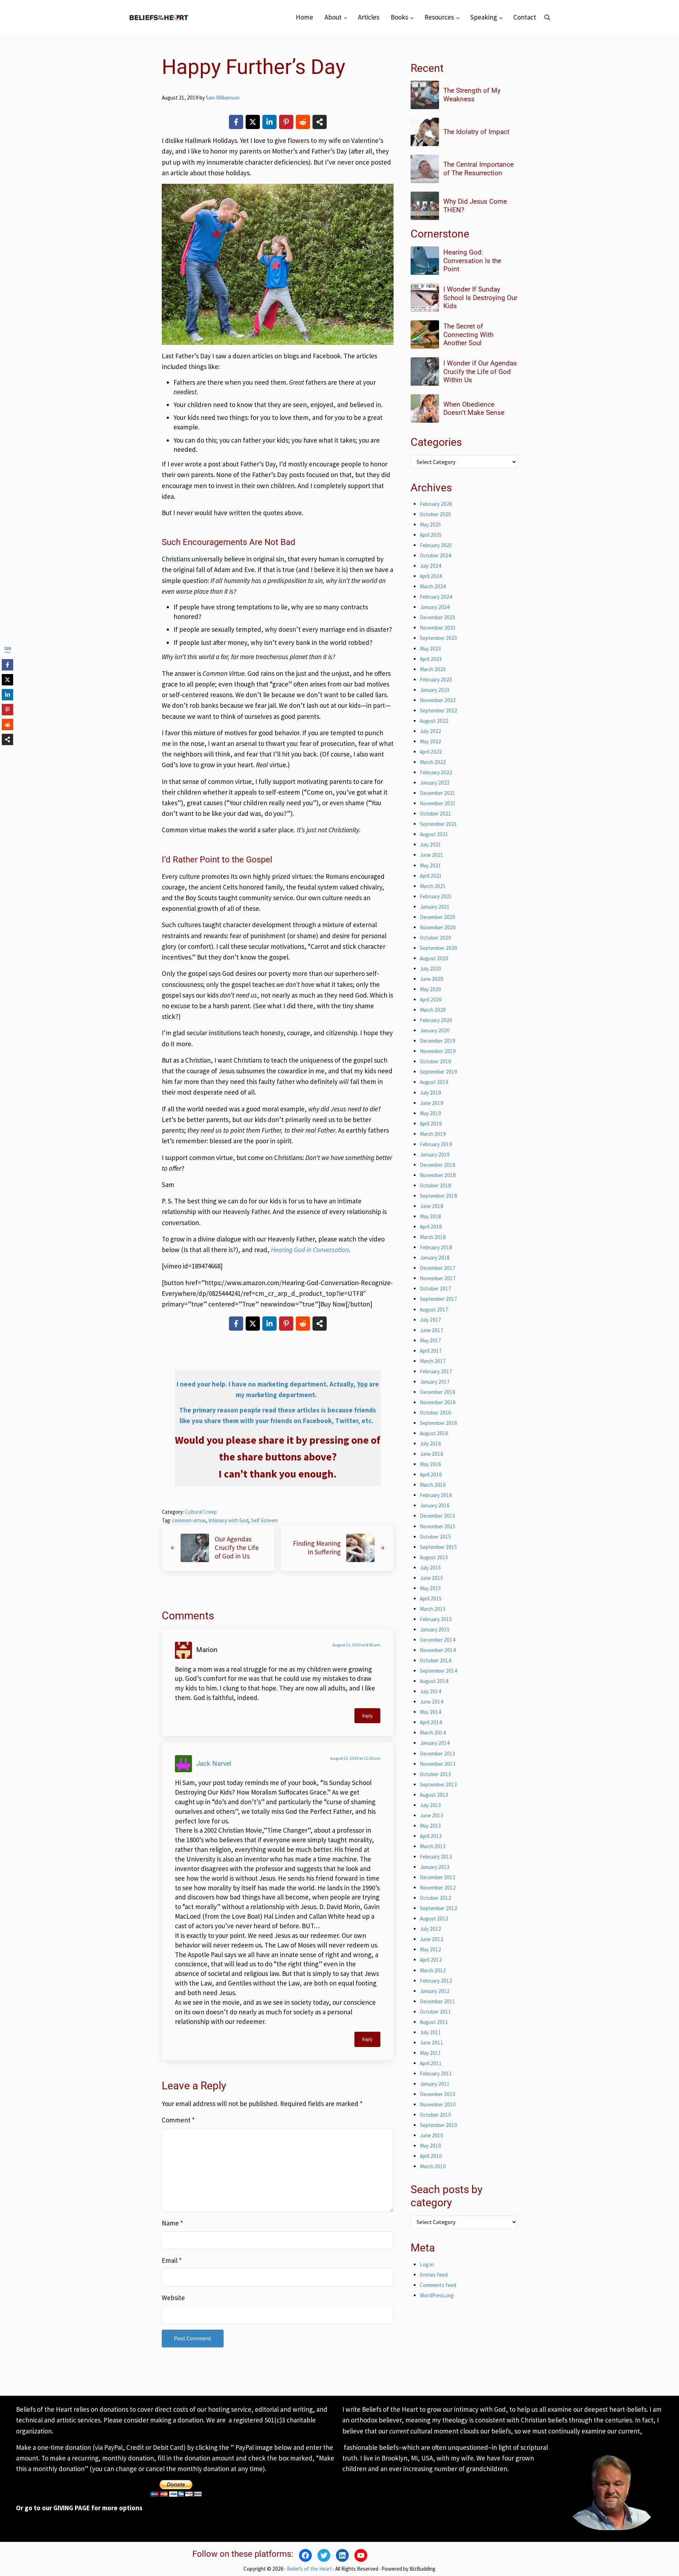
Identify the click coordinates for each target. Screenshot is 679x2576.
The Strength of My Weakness (472, 95)
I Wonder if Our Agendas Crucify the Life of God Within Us (480, 372)
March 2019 (433, 1134)
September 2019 (439, 1072)
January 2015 (435, 1629)
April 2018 (431, 1227)
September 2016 (439, 1423)
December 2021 (438, 793)
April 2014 (431, 1722)
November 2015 (438, 1526)
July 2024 (431, 566)
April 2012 (431, 1960)
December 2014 (438, 1640)
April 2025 (431, 535)
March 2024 (433, 586)
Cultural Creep (201, 1512)
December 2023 (438, 617)
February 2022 (436, 772)
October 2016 (435, 1413)
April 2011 (431, 2063)
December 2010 (438, 2094)
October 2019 (435, 1061)
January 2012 (435, 1991)
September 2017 (439, 1299)
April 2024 (431, 576)
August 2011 (434, 2022)
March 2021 (433, 886)
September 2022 (439, 710)
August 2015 (434, 1557)
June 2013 (432, 1815)
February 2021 (436, 896)
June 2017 (432, 1330)
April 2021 (431, 876)
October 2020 (435, 938)
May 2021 (431, 865)
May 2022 (431, 741)
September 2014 (439, 1671)
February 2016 (436, 1495)
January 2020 (435, 1030)
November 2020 (438, 927)
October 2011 (435, 2012)
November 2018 (438, 1175)
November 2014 (438, 1650)
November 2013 (438, 1764)
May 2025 (431, 525)
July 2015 (431, 1568)
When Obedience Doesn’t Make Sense (474, 409)
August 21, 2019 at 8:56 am (356, 1645)
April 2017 (431, 1351)
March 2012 (433, 1970)
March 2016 (433, 1485)
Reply (367, 1716)
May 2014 (431, 1712)
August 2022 (434, 721)
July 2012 (431, 1929)
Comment (178, 2120)
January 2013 (435, 1867)
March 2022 (433, 762)
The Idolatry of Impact (476, 132)
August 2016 (434, 1433)
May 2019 (431, 1113)
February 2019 (436, 1144)
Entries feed (434, 2275)
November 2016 (438, 1402)
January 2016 (435, 1505)
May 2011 (431, 2053)
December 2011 (438, 2001)
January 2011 (435, 2084)
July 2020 (431, 969)
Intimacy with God (228, 1520)
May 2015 (431, 1588)
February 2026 (436, 504)
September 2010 (439, 2125)
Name (172, 2223)
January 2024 (435, 607)
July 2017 (431, 1320)
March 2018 (433, 1237)
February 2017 (436, 1371)
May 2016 (431, 1464)
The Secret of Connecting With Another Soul (468, 335)
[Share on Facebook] (236, 122)
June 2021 (432, 855)
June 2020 (432, 979)
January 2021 (435, 907)
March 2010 (433, 2166)
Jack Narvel (214, 1763)
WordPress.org (437, 2295)
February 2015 (436, 1619)
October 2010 (435, 2115)
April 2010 (431, 2156)
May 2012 (431, 1949)
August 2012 (434, 1918)
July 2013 (431, 1805)
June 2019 (432, 1103)
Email (172, 2260)
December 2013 (438, 1754)
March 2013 (433, 1846)
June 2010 (432, 2135)
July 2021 (431, 845)
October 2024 (435, 555)
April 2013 (431, 1836)
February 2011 (436, 2073)
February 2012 (436, 1981)
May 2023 (431, 649)
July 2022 (431, 731)
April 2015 (431, 1599)
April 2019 (431, 1124)
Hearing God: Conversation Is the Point (472, 261)
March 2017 (433, 1361)
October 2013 (435, 1774)
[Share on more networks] (320, 122)
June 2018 (432, 1206)
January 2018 (435, 1258)
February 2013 (436, 1857)
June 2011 (432, 2043)
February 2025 (436, 545)
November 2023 (438, 628)
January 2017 (435, 1382)
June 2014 (432, 1702)
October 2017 (435, 1289)
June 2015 (432, 1578)
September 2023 (439, 638)
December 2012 (438, 1877)
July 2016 (431, 1444)
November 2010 (438, 2104)
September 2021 (439, 824)
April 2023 (431, 659)
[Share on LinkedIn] (269, 122)
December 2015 (438, 1516)
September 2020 (439, 948)
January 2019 (435, 1155)
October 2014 (435, 1660)
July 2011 (431, 2032)
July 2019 (431, 1093)
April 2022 (431, 752)
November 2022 (438, 700)
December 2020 (438, 917)
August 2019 (434, 1082)
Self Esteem (264, 1520)
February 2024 (436, 597)
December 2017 (438, 1268)
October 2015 (435, 1537)
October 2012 (435, 1898)
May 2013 (431, 1826)
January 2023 (435, 690)
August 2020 (434, 958)
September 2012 (439, 1908)
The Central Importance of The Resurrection (478, 169)
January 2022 (435, 783)
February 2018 (436, 1247)
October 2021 (435, 814)
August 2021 (434, 834)
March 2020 (433, 1010)
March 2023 (433, 669)
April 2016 (431, 1474)
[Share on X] (253, 122)
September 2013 (439, 1784)
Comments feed (438, 2285)
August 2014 (434, 1681)
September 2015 (439, 1547)
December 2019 (438, 1041)
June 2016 (432, 1454)
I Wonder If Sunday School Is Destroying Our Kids (480, 298)
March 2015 (433, 1609)
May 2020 (431, 989)
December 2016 (438, 1392)
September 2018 (439, 1196)
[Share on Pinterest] (286, 122)
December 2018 (438, 1165)
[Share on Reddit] (303, 122)
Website (173, 2298)
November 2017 (438, 1278)
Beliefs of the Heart (309, 2569)
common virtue (189, 1520)
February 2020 (436, 1020)
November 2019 (438, 1051)
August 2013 (434, 1795)
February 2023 (436, 680)
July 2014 (431, 1691)
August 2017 (434, 1310)
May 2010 (431, 2146)
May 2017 (431, 1340)
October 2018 (435, 1185)
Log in (427, 2264)
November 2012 (438, 1888)
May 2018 (431, 1216)
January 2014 (435, 1743)
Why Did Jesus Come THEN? (475, 206)
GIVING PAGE (72, 2508)
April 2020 (431, 1000)
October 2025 (435, 514)
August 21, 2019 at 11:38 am (355, 1758)
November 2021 (438, 803)
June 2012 (432, 1939)
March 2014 (433, 1733)
